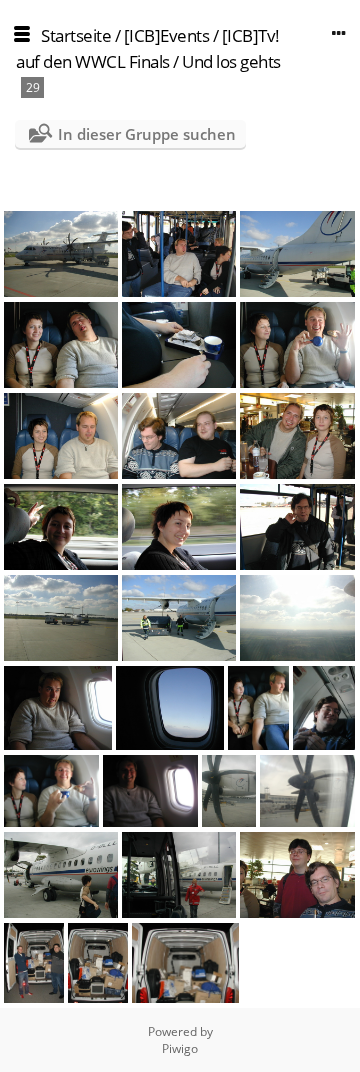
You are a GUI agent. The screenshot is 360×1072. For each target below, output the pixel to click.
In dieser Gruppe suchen (147, 134)
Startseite (76, 35)
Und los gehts (231, 61)
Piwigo (180, 1048)
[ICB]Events (167, 35)
